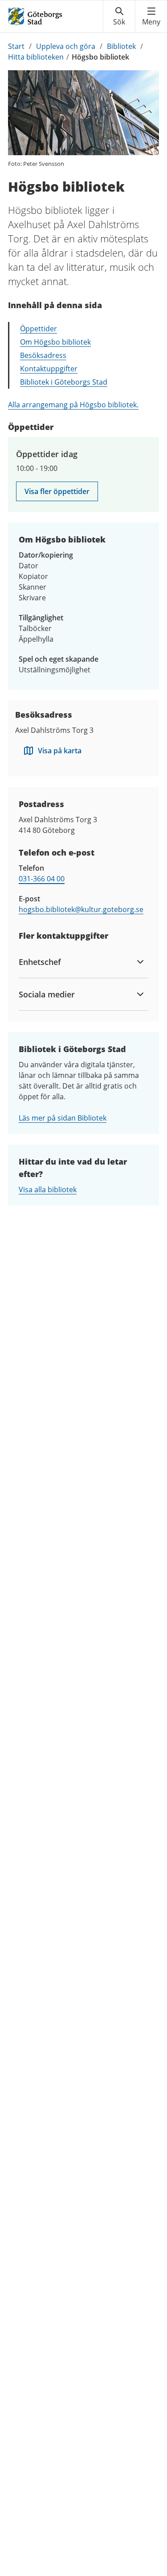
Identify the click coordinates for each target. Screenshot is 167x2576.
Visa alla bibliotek (48, 1190)
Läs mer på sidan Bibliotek (63, 1118)
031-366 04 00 (42, 879)
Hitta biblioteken (36, 57)
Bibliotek (121, 46)
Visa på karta (60, 751)
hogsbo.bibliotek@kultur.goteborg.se (81, 909)
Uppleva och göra (66, 46)
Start (16, 46)
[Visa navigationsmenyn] (151, 16)
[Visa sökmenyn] (119, 16)
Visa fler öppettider (57, 491)
